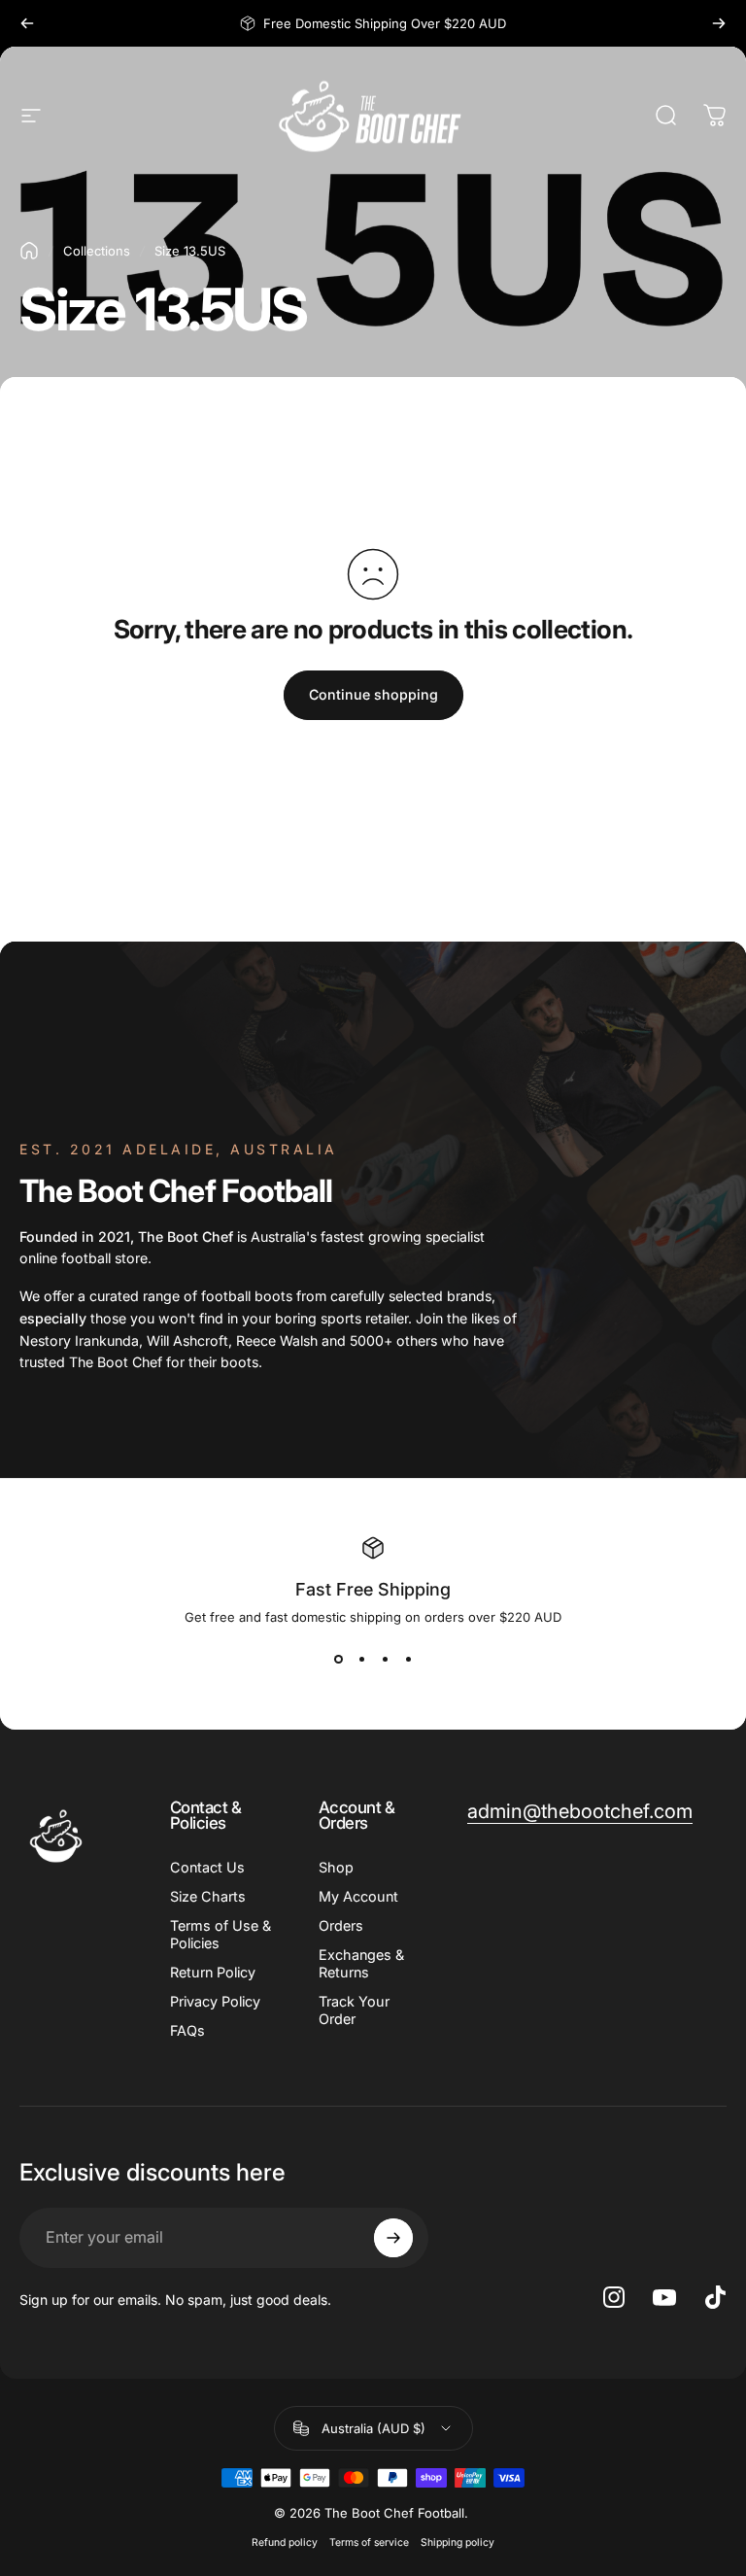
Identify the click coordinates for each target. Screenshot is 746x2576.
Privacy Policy (215, 2001)
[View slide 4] (408, 1660)
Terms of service (369, 2542)
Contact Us (207, 1867)
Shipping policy (458, 2542)
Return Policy (213, 1972)
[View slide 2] (361, 1660)
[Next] (719, 23)
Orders (341, 1925)
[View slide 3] (385, 1660)
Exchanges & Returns (361, 1963)
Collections (97, 251)
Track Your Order (354, 2010)
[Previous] (27, 23)
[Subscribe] (393, 2238)
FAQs (187, 2030)
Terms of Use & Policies (220, 1934)
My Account (358, 1896)
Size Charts (208, 1896)
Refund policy (285, 2542)
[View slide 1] (338, 1660)
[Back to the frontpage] (29, 251)
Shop (336, 1867)
